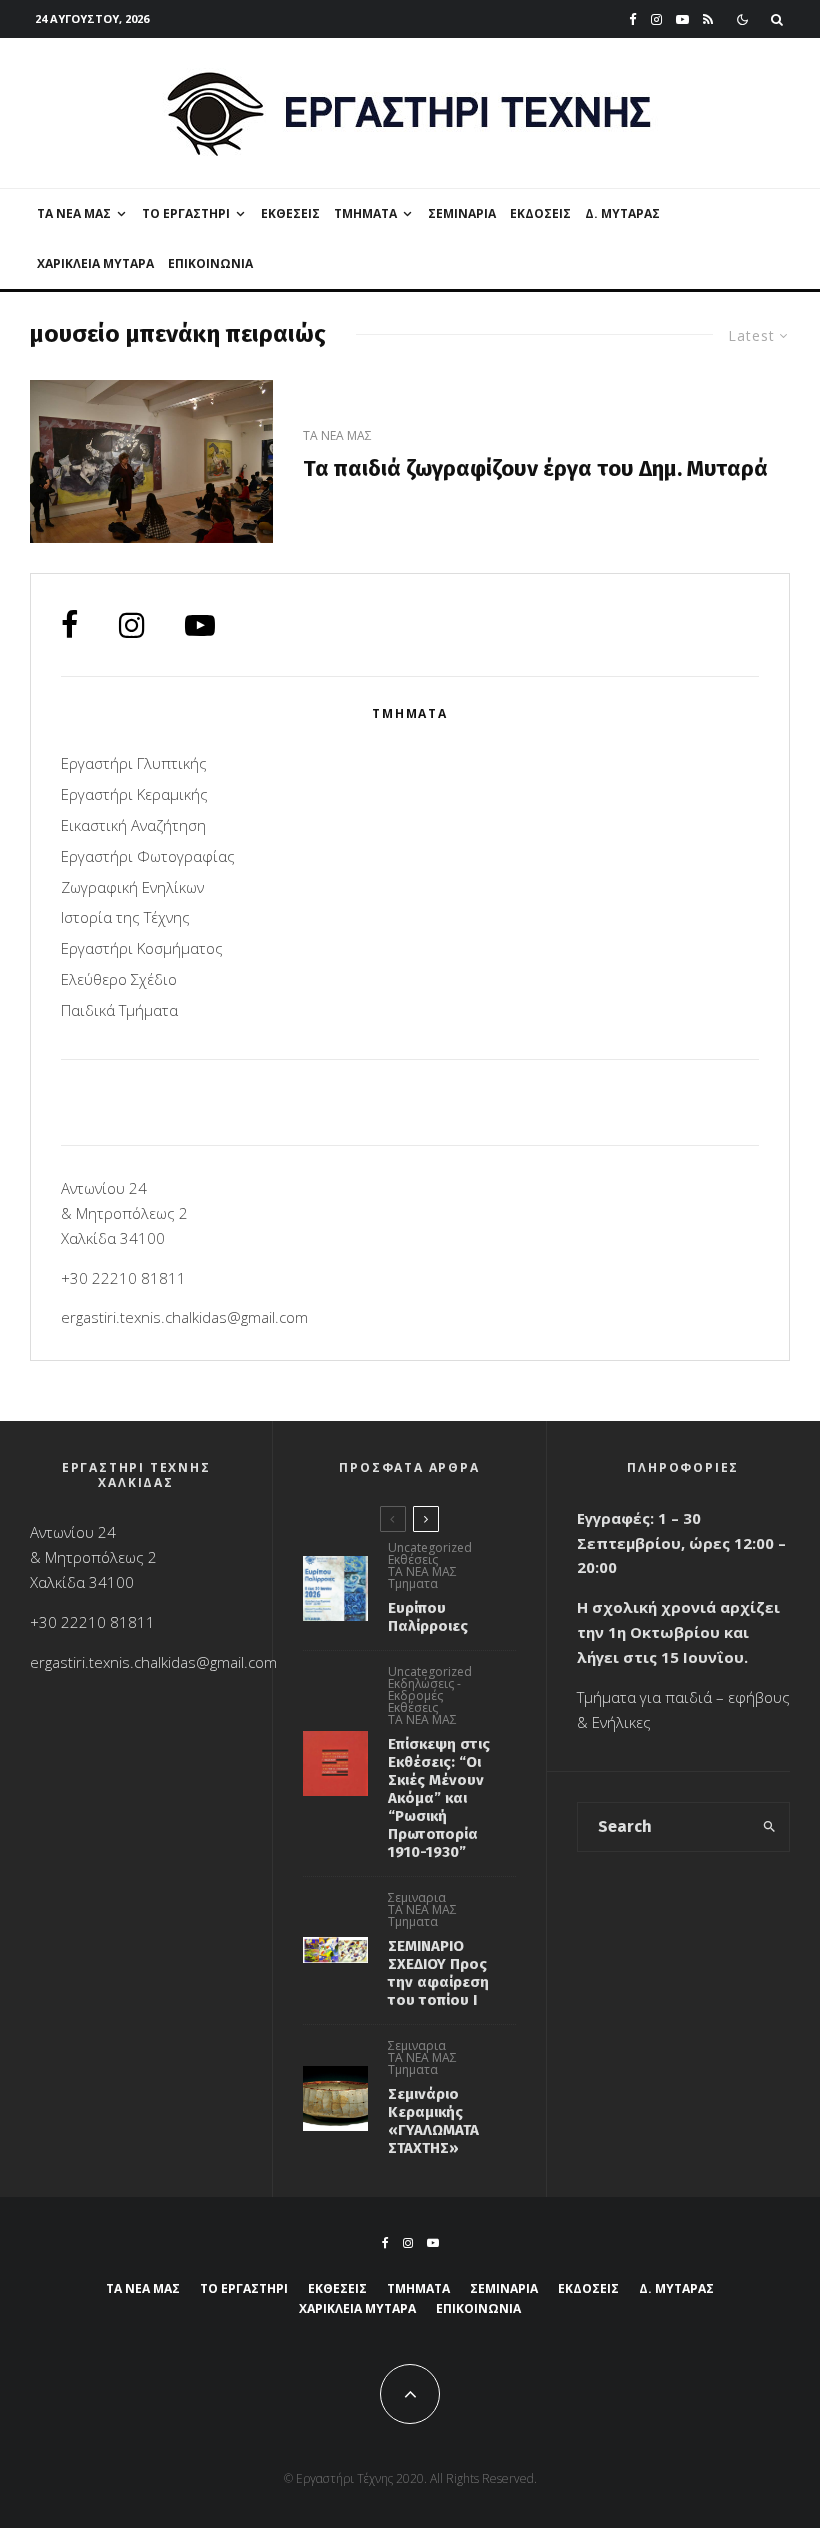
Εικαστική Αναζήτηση (133, 825)
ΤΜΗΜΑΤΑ (365, 213)
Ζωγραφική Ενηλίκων (132, 887)
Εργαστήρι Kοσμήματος (142, 948)
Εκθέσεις (290, 213)
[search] (769, 1827)
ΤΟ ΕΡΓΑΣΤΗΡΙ (186, 213)
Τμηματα (413, 1584)
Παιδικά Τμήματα (119, 1010)
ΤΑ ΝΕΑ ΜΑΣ (74, 213)
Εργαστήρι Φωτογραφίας (148, 856)
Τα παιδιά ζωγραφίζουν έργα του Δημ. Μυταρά (535, 469)
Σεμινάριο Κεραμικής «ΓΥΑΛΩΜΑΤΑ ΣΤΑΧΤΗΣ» (433, 2121)
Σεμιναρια (462, 213)
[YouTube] (682, 19)
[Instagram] (656, 19)
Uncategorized (430, 1548)
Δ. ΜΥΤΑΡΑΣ (622, 213)
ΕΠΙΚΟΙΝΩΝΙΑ (210, 263)
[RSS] (708, 19)
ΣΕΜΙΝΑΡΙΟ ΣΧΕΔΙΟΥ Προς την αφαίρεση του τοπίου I (438, 1973)
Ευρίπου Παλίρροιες (428, 1617)
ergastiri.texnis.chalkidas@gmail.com (184, 1317)
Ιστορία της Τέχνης (125, 917)
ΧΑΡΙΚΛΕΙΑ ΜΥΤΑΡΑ (95, 263)
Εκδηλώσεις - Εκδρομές (424, 1690)
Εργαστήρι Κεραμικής (134, 794)
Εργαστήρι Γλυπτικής (134, 763)
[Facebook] (633, 19)
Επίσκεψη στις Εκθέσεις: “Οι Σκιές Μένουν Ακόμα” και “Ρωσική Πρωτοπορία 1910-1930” (439, 1798)
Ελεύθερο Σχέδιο (119, 979)
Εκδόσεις (540, 213)
